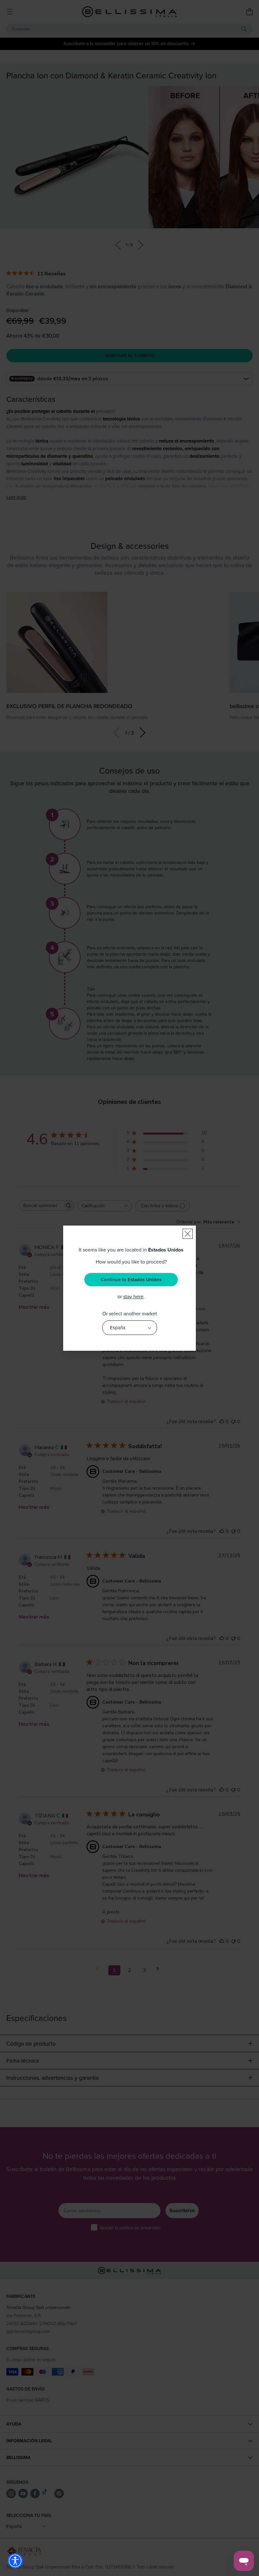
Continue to (131, 1280)
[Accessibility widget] (15, 2561)
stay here (133, 1296)
